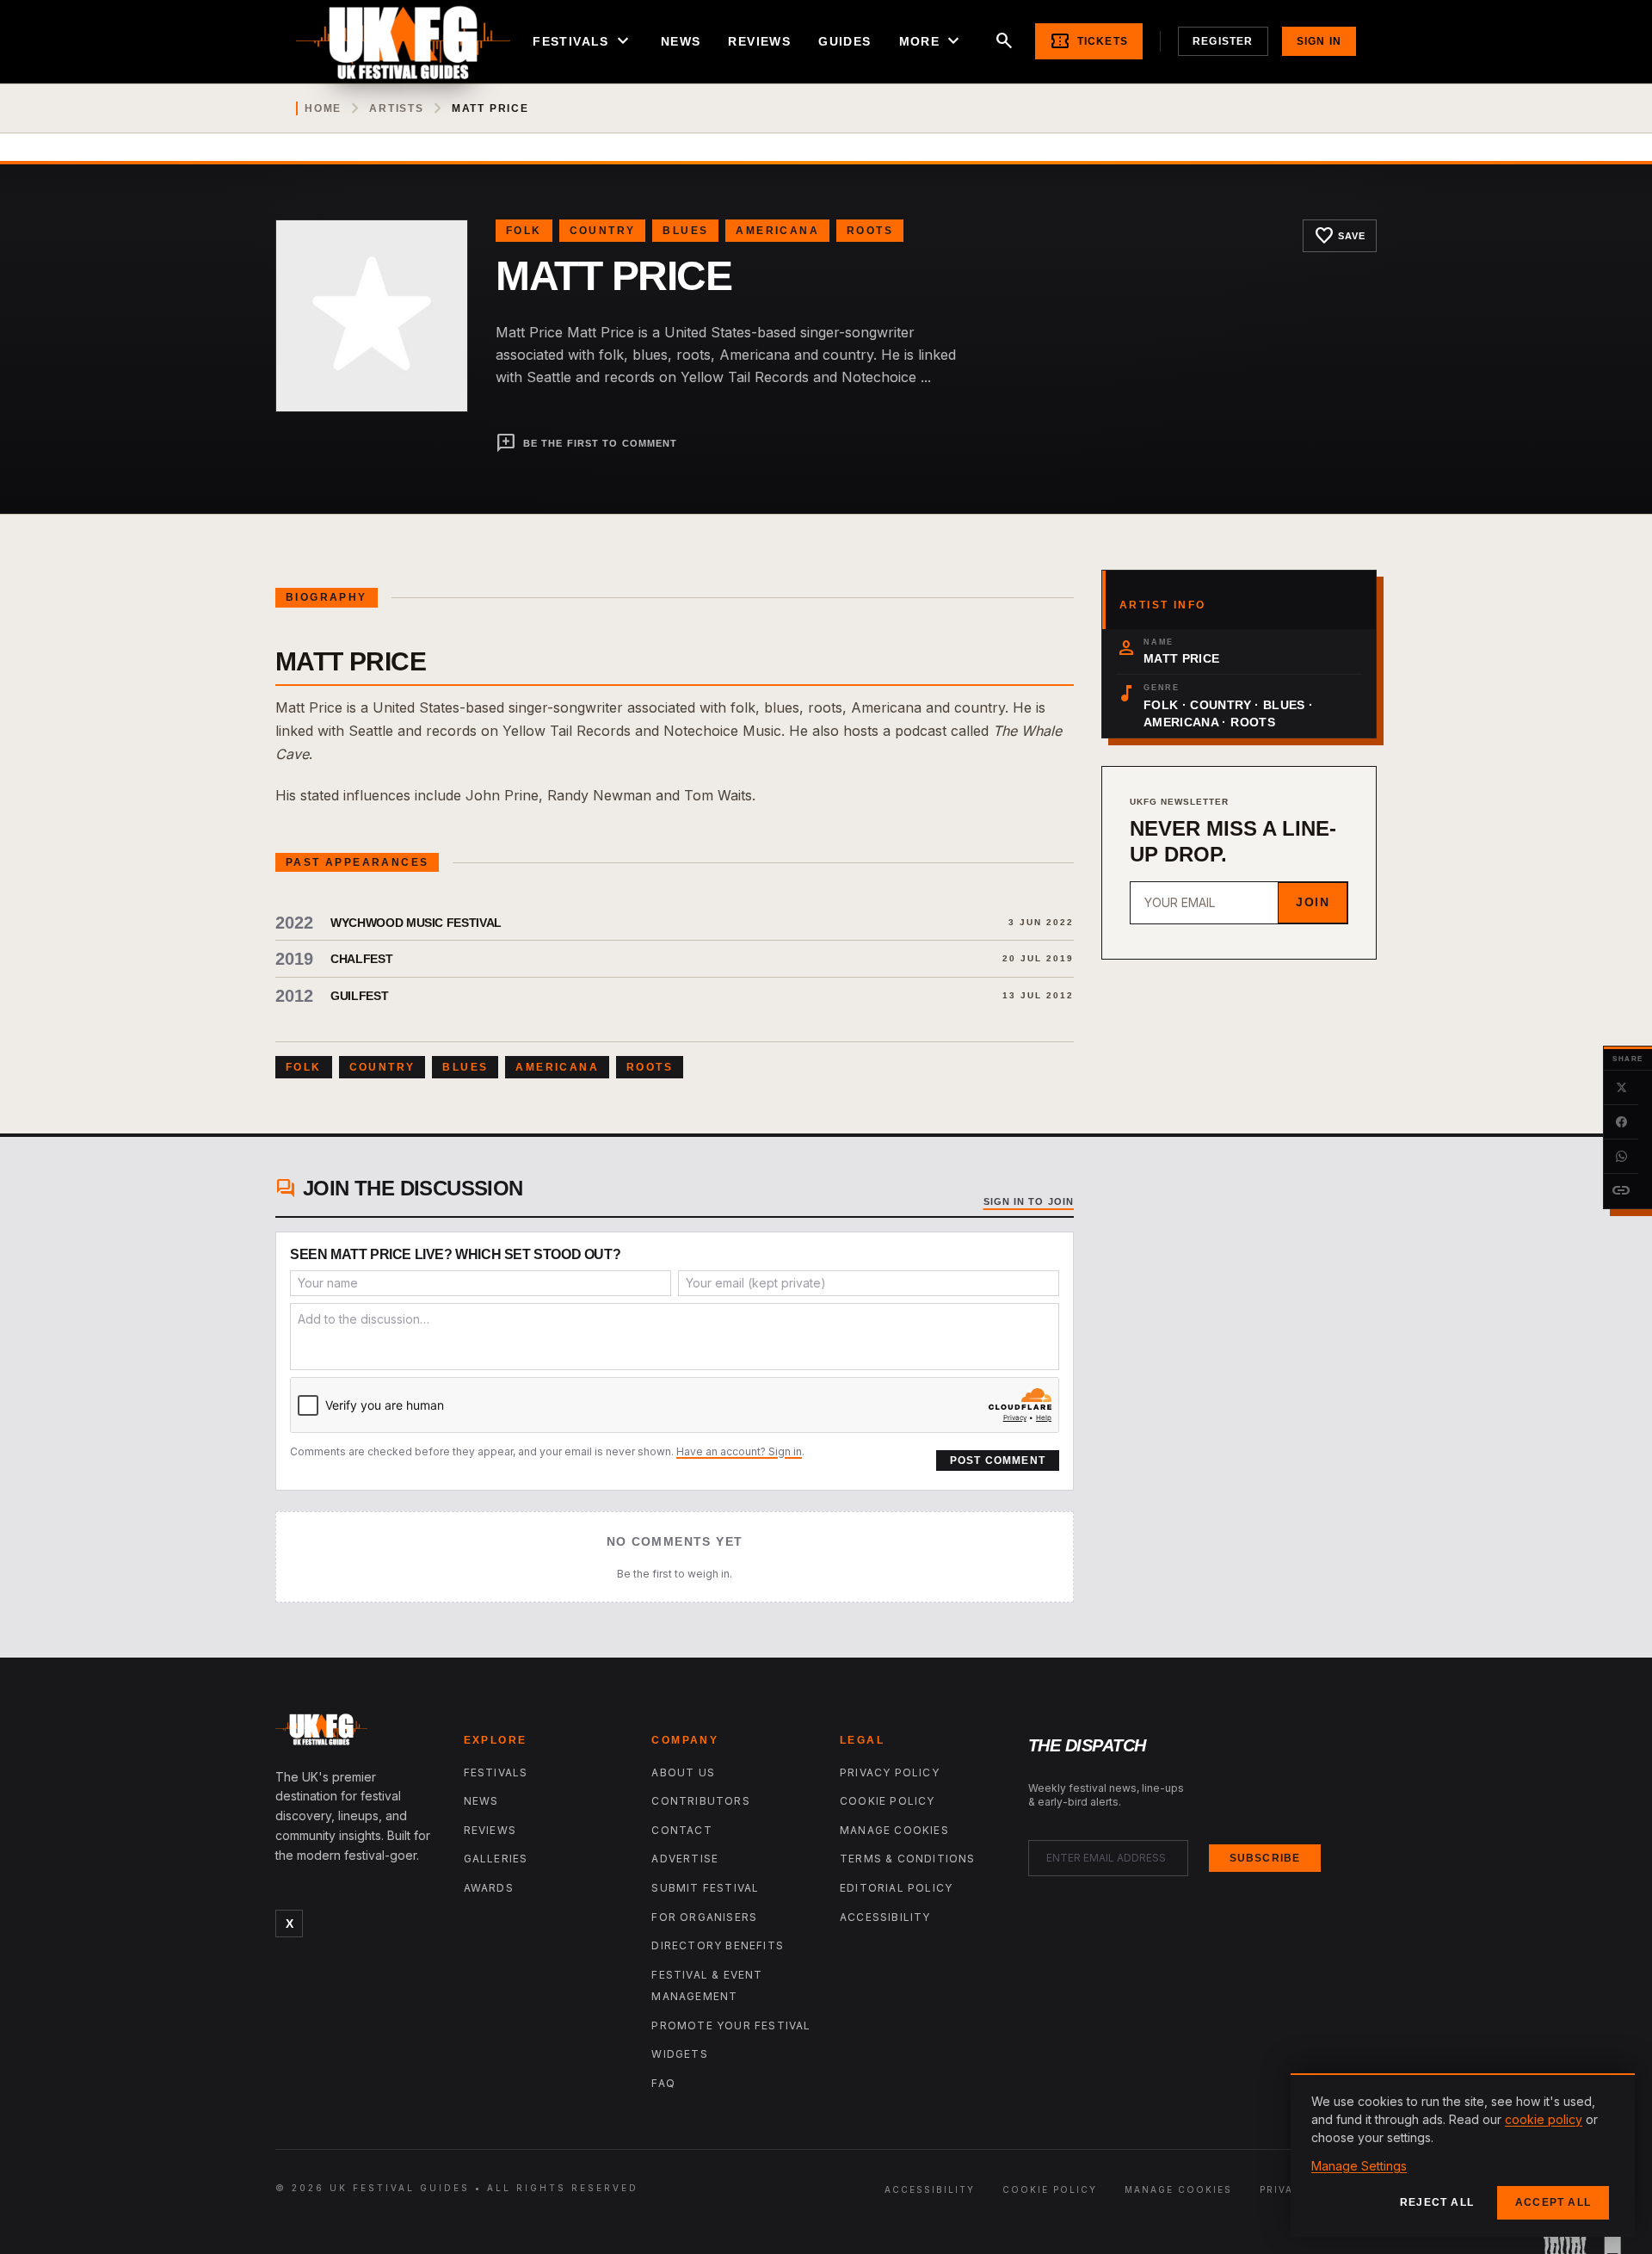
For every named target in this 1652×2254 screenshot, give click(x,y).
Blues (685, 231)
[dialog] (1463, 2155)
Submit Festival (705, 1888)
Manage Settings (1359, 2166)
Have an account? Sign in (739, 1451)
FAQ (663, 2083)
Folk (524, 231)
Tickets (1089, 41)
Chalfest (361, 959)
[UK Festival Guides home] (356, 1733)
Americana (777, 231)
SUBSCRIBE (1265, 1858)
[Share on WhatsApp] (1621, 1157)
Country (603, 231)
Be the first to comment (586, 443)
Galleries (496, 1859)
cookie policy (1544, 2119)
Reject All (1437, 2202)
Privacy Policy (890, 1772)
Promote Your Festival (731, 2026)
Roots (870, 231)
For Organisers (704, 1917)
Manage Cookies (894, 1830)
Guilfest (359, 996)
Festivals (583, 41)
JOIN (1313, 902)
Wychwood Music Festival (416, 923)
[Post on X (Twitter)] (1621, 1088)
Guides (844, 41)
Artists (397, 108)
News (681, 41)
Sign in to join (1029, 1201)
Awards (489, 1888)
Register (1223, 41)
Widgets (679, 2054)
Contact (681, 1830)
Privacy (1285, 2189)
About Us (683, 1772)
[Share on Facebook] (1621, 1122)
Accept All (1553, 2202)
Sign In (1319, 41)
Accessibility (885, 1917)
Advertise (685, 1859)
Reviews (759, 41)
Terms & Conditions (908, 1859)
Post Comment (998, 1460)
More (932, 41)
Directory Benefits (718, 1945)
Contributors (700, 1801)
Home (323, 108)
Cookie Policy (888, 1801)
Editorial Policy (896, 1888)
